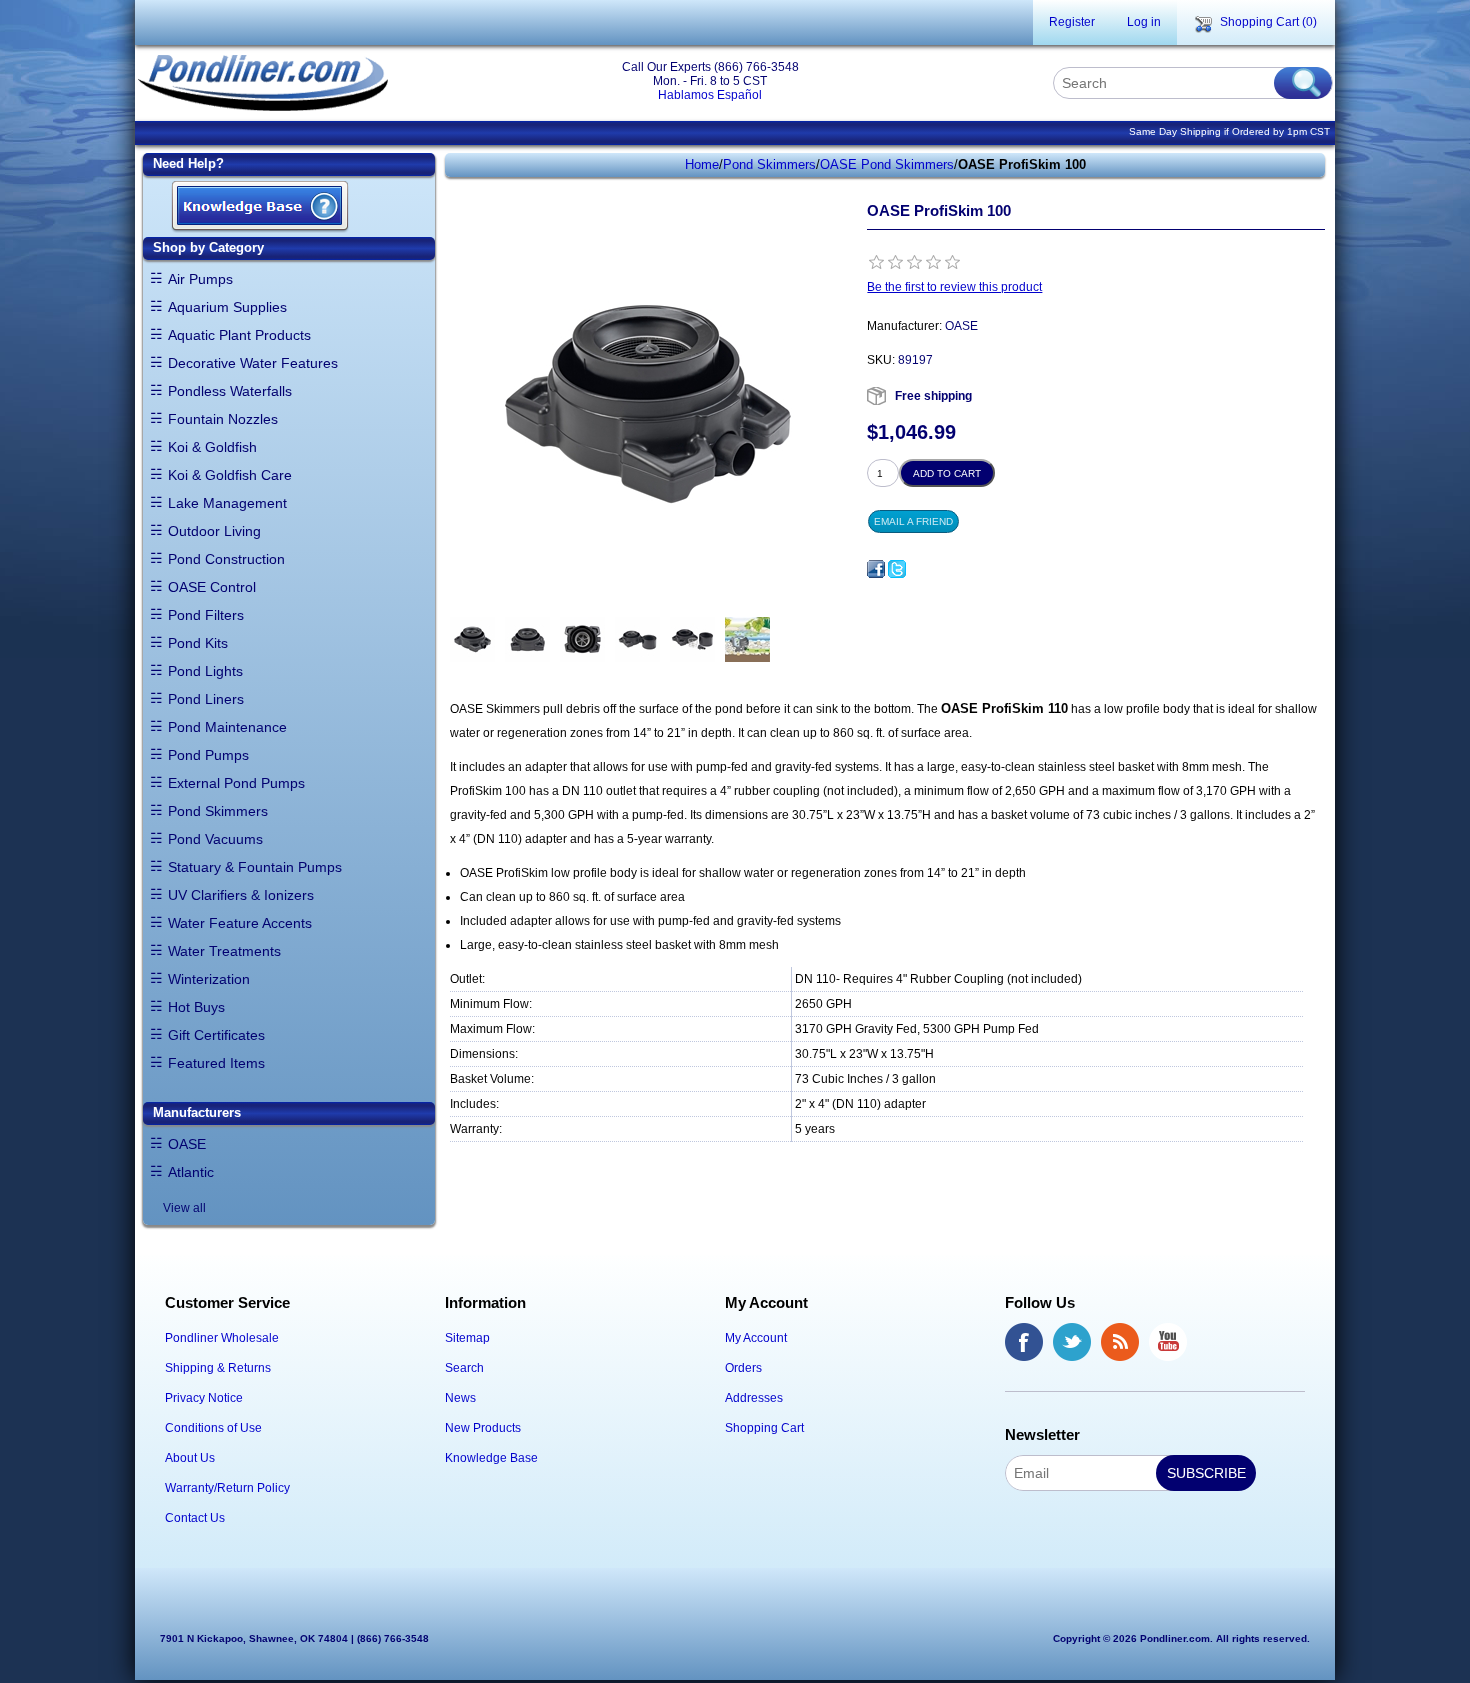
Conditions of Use (213, 1428)
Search (464, 1368)
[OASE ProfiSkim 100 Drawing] (747, 639)
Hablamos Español (710, 95)
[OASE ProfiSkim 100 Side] (527, 639)
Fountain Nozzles (223, 419)
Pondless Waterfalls (230, 391)
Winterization (209, 979)
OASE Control (212, 587)
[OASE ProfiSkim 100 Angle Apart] (692, 639)
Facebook (1024, 1342)
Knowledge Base (491, 1458)
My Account (756, 1338)
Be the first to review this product (954, 287)
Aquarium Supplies (227, 307)
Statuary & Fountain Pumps (255, 867)
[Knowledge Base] (260, 207)
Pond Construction (226, 559)
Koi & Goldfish (212, 447)
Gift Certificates (216, 1035)
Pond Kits (198, 643)
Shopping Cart (764, 1428)
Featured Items (216, 1063)
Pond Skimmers (218, 811)
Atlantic (191, 1172)
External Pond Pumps (236, 783)
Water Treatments (224, 951)
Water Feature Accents (240, 923)
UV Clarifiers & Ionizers (241, 895)
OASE (187, 1144)
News (460, 1398)
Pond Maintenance (227, 727)
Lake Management (227, 503)
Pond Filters (206, 615)
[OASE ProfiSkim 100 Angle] (637, 639)
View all (184, 1208)
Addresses (754, 1398)
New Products (483, 1428)
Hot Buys (196, 1007)
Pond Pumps (208, 755)
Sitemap (467, 1338)
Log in (1144, 22)
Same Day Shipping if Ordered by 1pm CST (1229, 131)
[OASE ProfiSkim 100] (472, 639)
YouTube (1168, 1342)
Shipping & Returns (218, 1368)
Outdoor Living (214, 531)
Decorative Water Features (253, 363)
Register (1072, 22)
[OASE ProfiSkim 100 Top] (582, 639)
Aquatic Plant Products (239, 335)
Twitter (1072, 1342)
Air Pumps (200, 279)
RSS (1120, 1342)
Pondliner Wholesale (222, 1338)
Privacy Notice (204, 1398)
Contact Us (195, 1518)
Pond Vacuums (215, 839)
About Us (190, 1458)
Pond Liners (206, 699)
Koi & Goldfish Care (230, 475)
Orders (743, 1368)
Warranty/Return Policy (227, 1488)
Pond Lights (205, 671)
